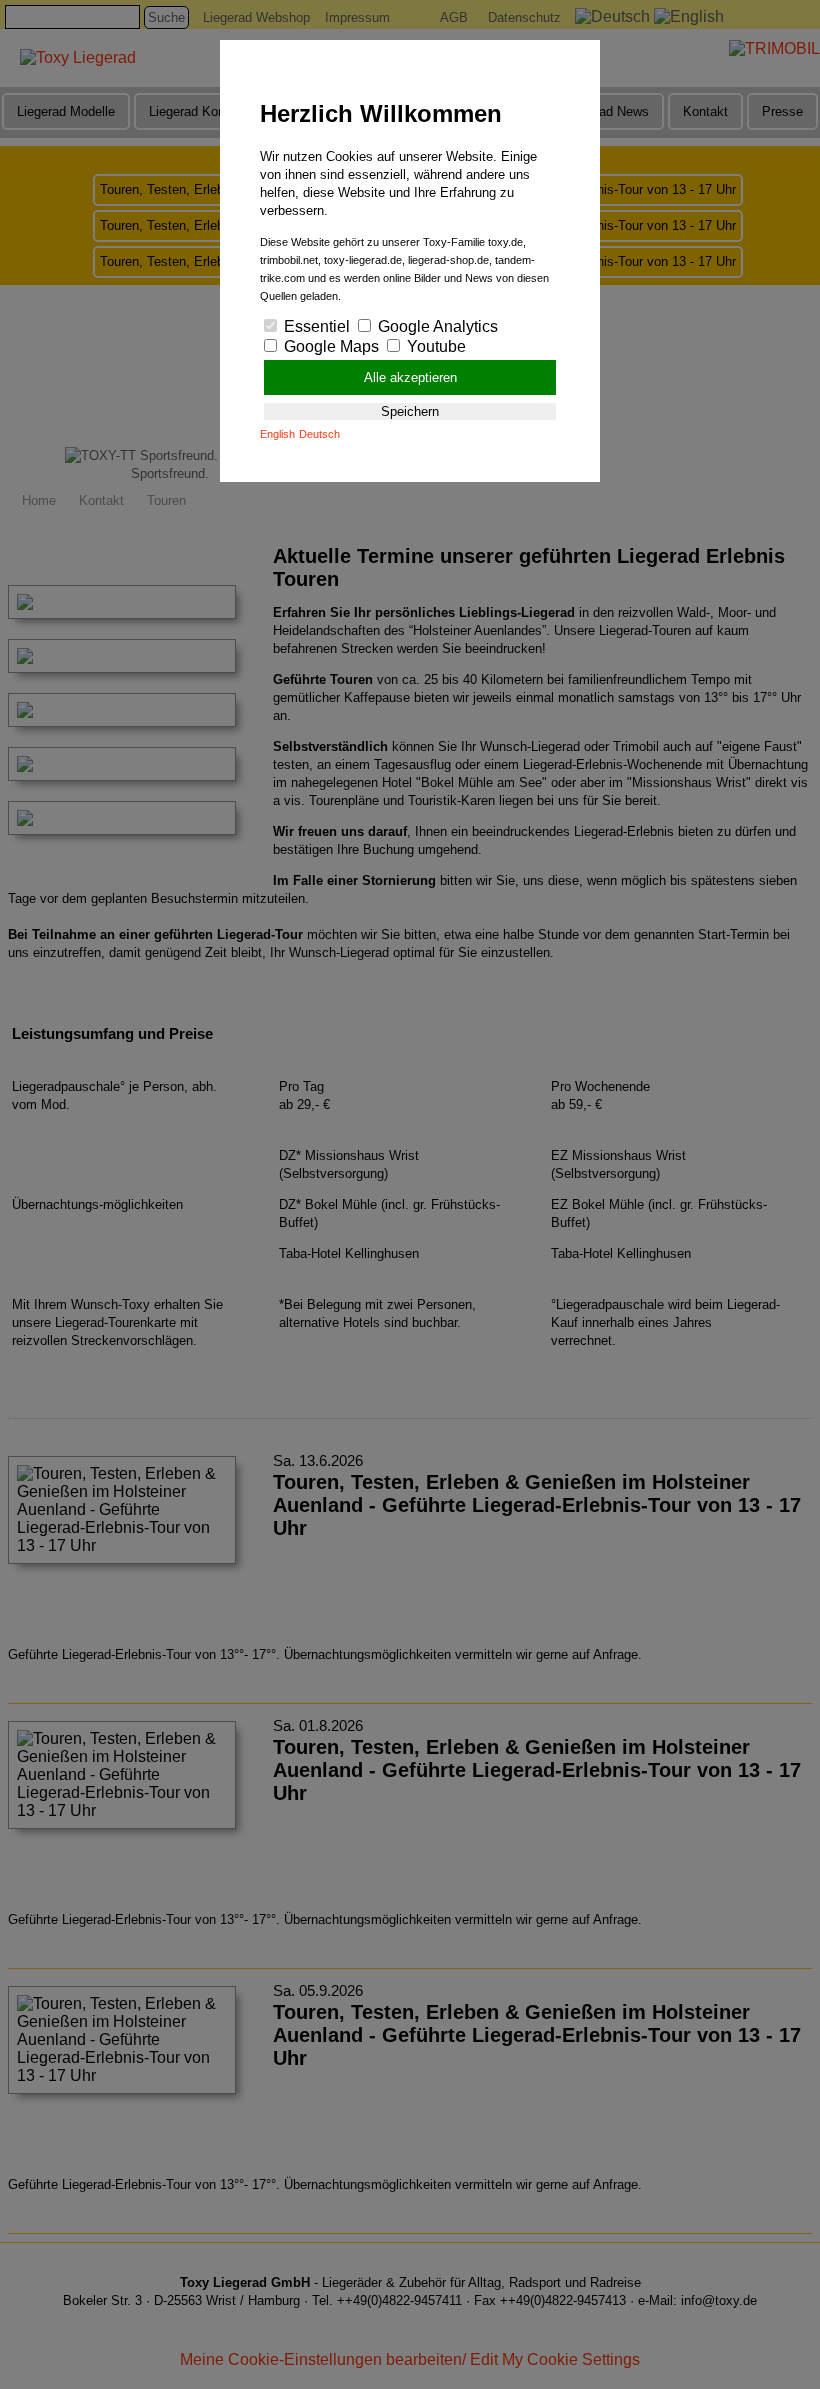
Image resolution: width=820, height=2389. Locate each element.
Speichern (410, 411)
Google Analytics (436, 326)
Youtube (434, 346)
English (277, 434)
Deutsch (319, 434)
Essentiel (315, 326)
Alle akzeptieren (410, 377)
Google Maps (329, 346)
